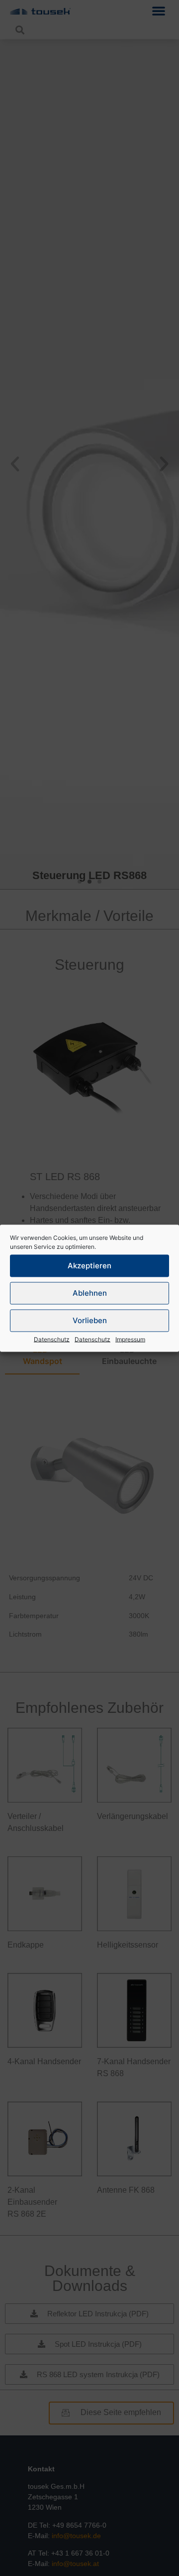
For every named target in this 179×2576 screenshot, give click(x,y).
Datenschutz (52, 1339)
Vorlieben (90, 1320)
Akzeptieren (89, 1266)
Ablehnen (90, 1293)
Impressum (130, 1339)
